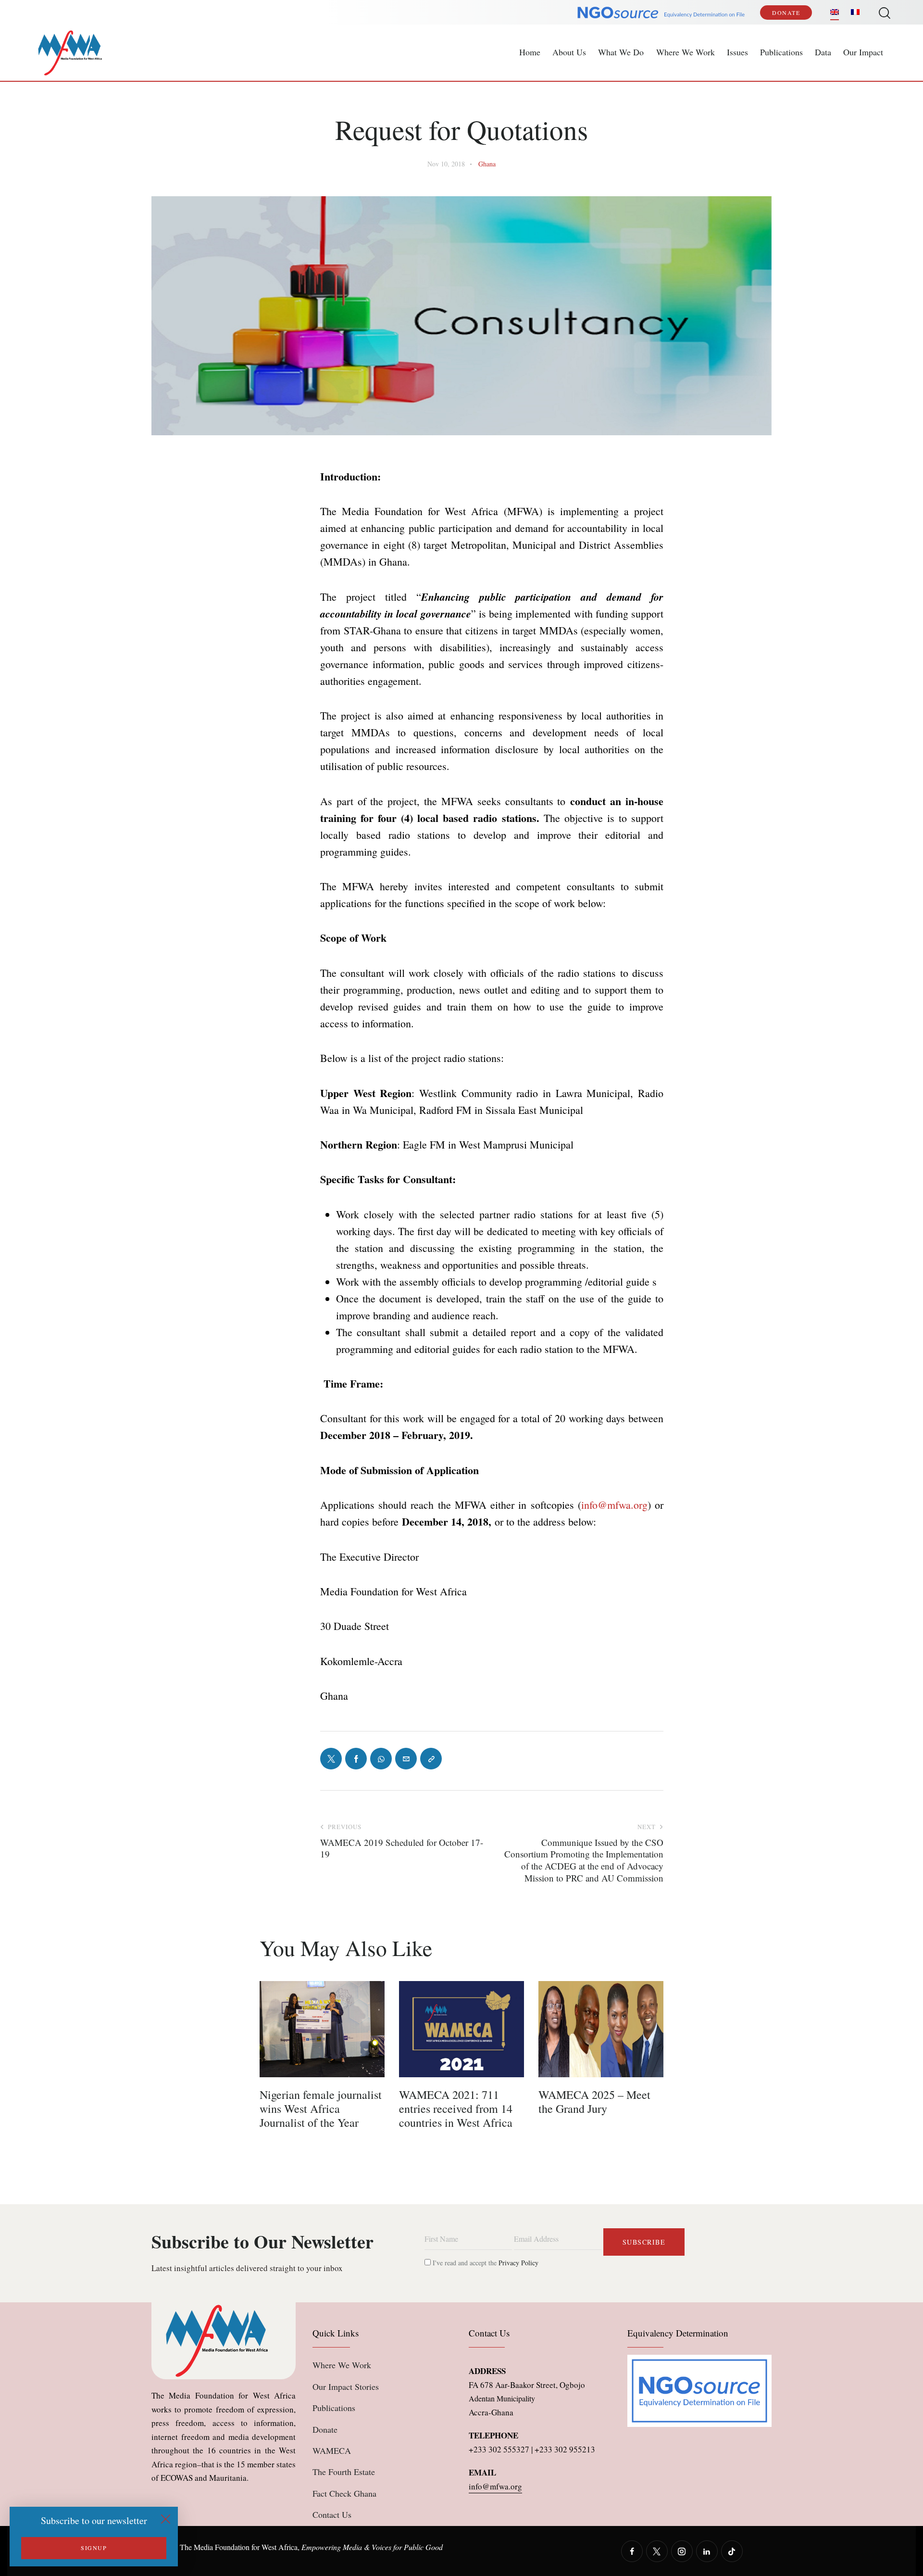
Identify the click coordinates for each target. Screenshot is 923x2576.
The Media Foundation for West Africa (239, 2547)
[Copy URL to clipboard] (431, 1759)
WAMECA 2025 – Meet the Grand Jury (594, 2102)
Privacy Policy (518, 2263)
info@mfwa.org (614, 1505)
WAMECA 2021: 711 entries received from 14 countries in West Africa (456, 2109)
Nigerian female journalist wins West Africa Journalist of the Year (321, 2109)
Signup (94, 2548)
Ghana (487, 164)
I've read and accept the (485, 2263)
